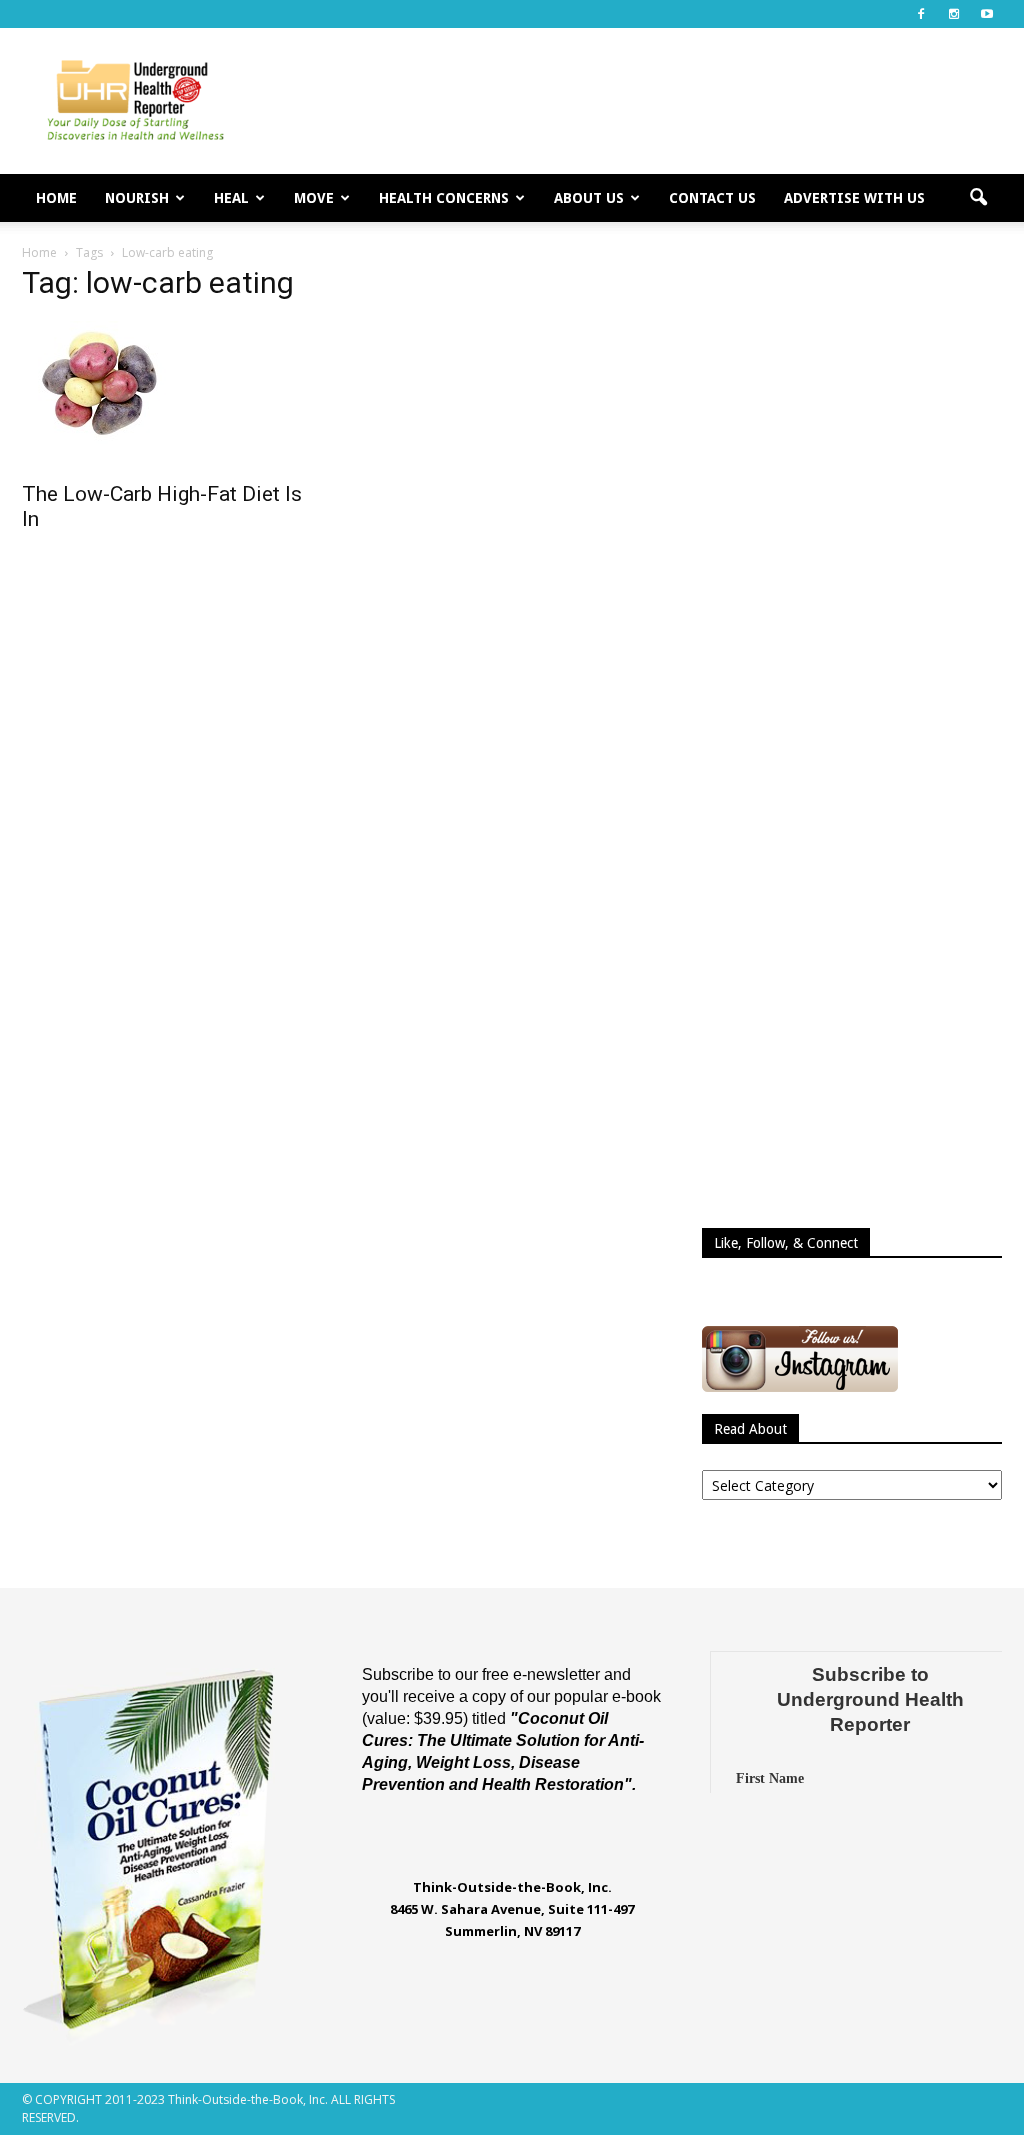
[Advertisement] (638, 101)
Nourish (137, 198)
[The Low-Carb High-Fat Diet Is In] (172, 382)
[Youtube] (987, 14)
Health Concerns (444, 198)
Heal (231, 198)
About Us (589, 198)
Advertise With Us (854, 198)
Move (314, 198)
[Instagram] (954, 14)
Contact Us (712, 198)
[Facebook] (921, 14)
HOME (56, 198)
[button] (978, 198)
